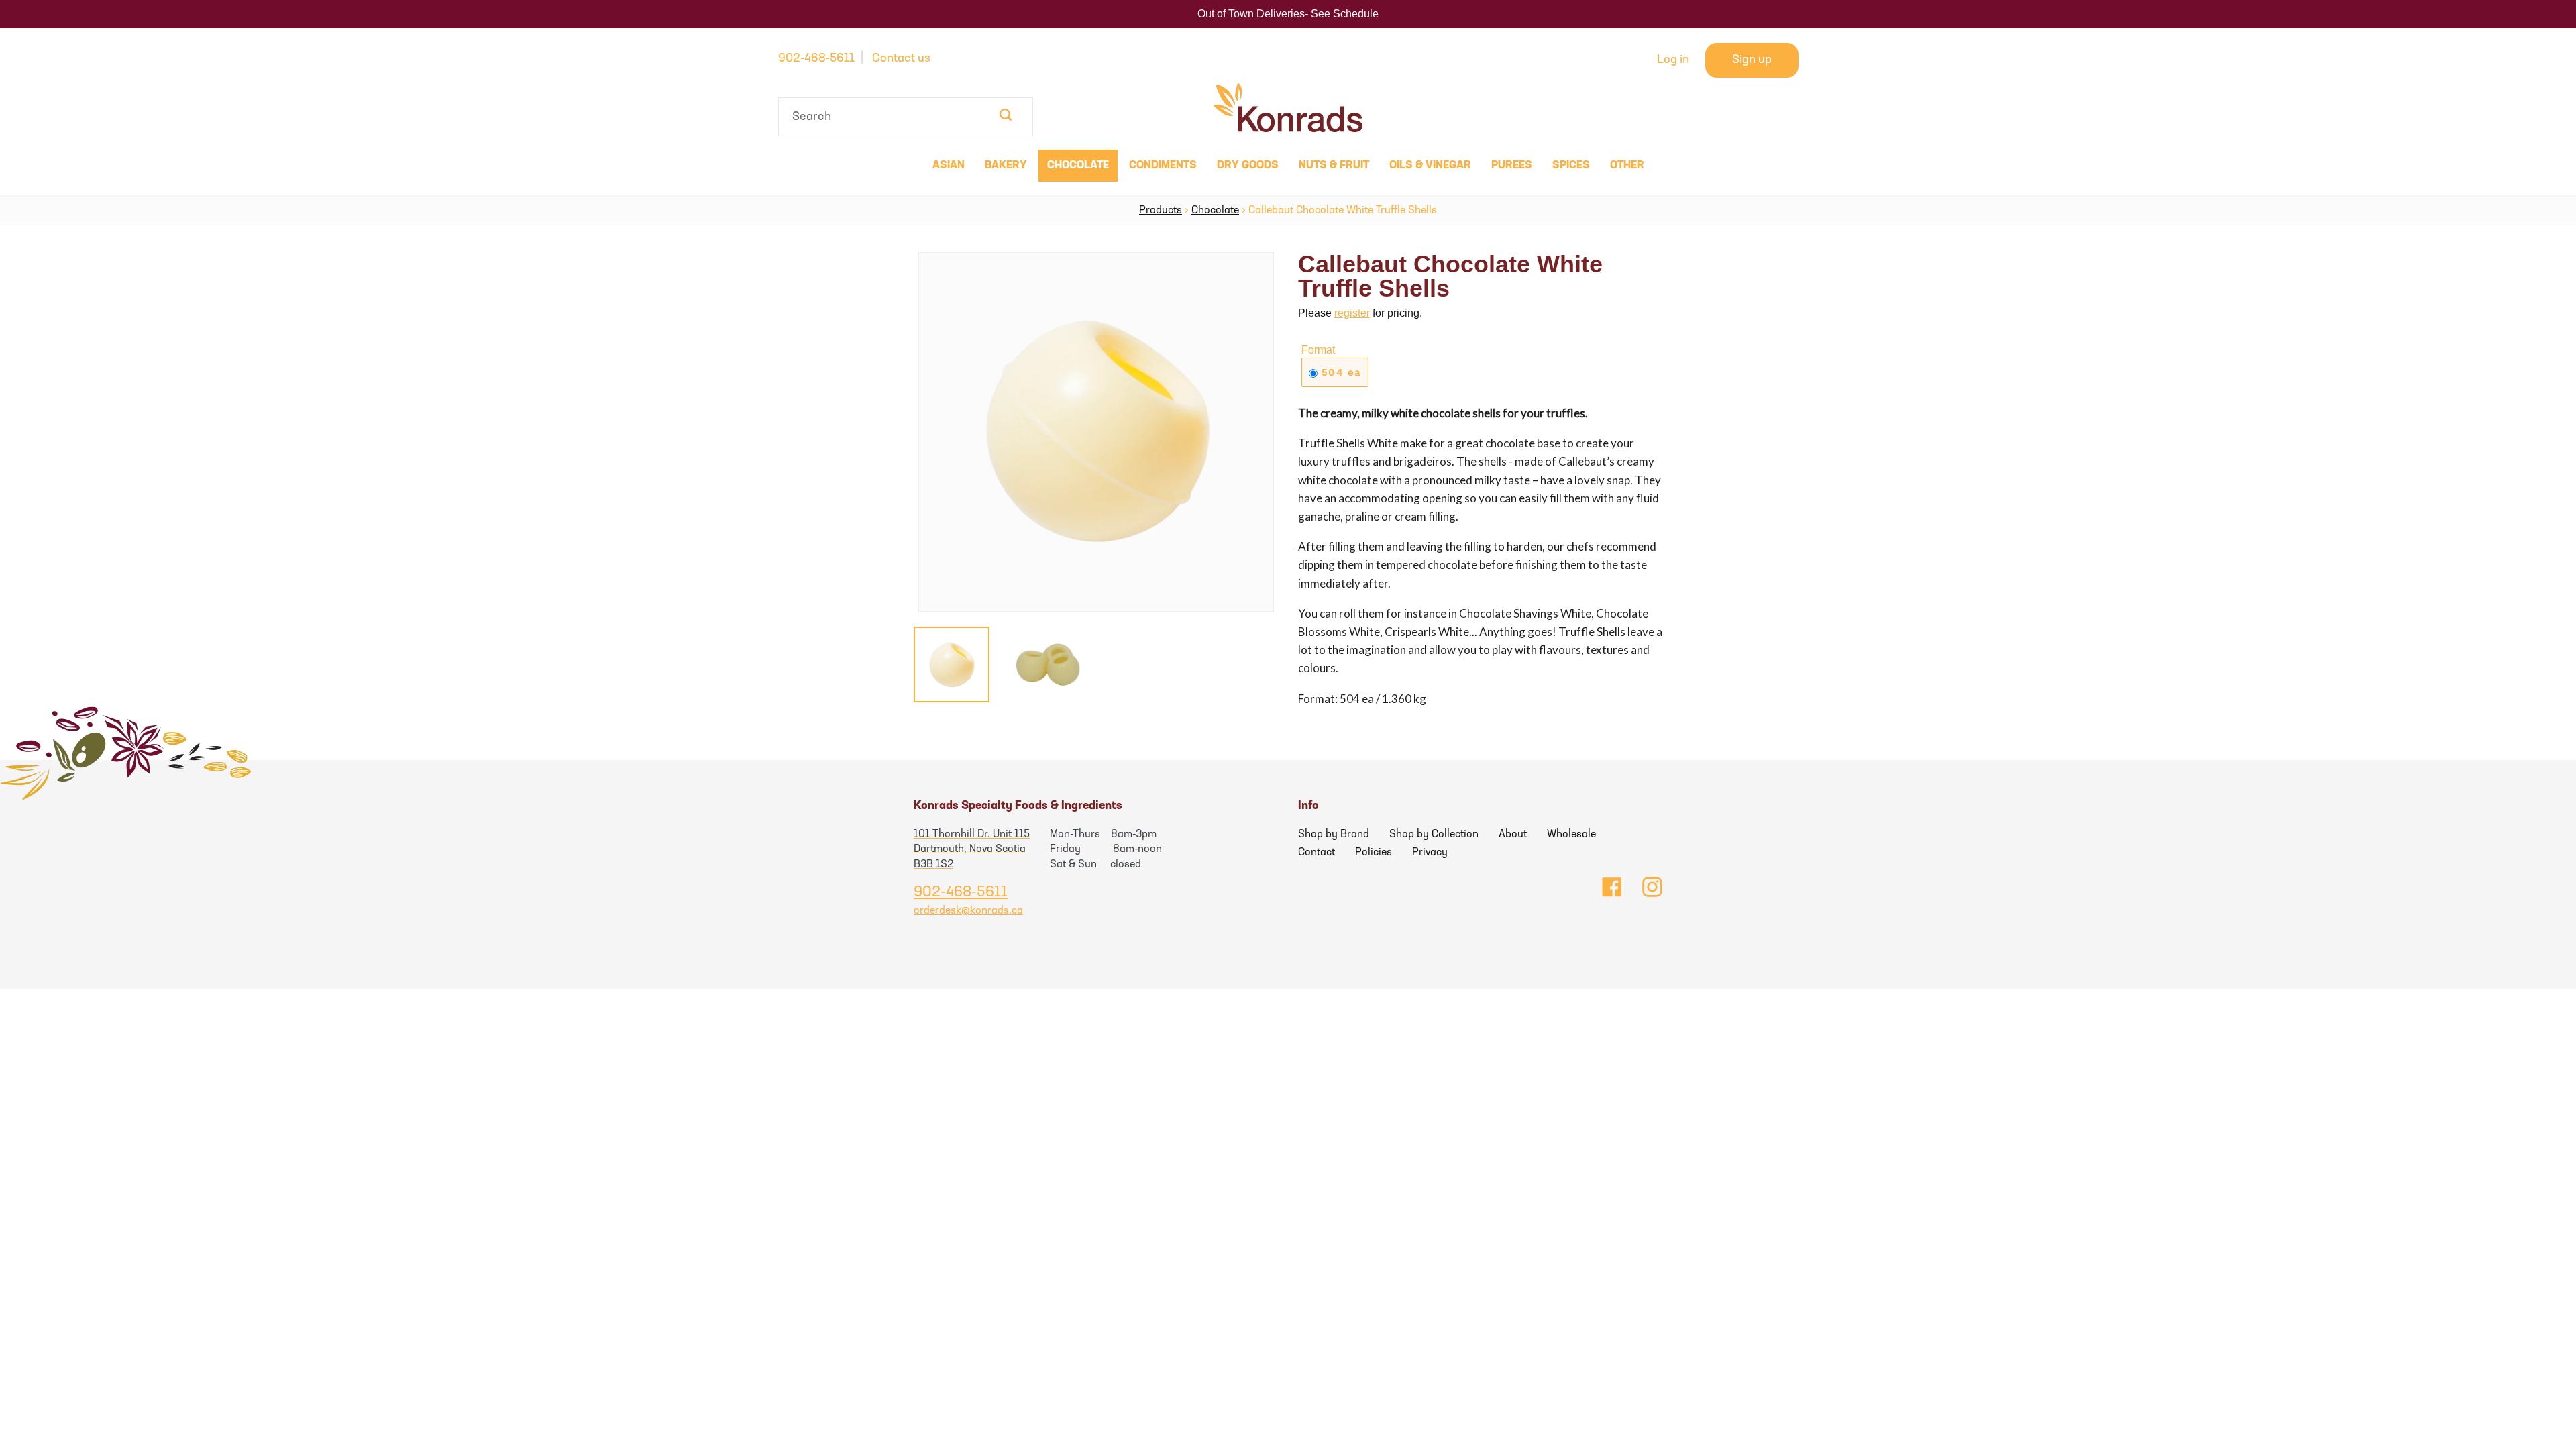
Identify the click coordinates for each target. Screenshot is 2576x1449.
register (1352, 313)
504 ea (1339, 372)
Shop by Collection (1434, 835)
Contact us (901, 59)
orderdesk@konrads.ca (968, 911)
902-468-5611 (816, 59)
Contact (1317, 853)
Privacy (1430, 853)
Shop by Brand (1334, 835)
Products (1161, 211)
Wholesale (1571, 835)
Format (1318, 350)
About (1513, 835)
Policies (1374, 853)
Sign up (1752, 60)
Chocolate (1215, 211)
